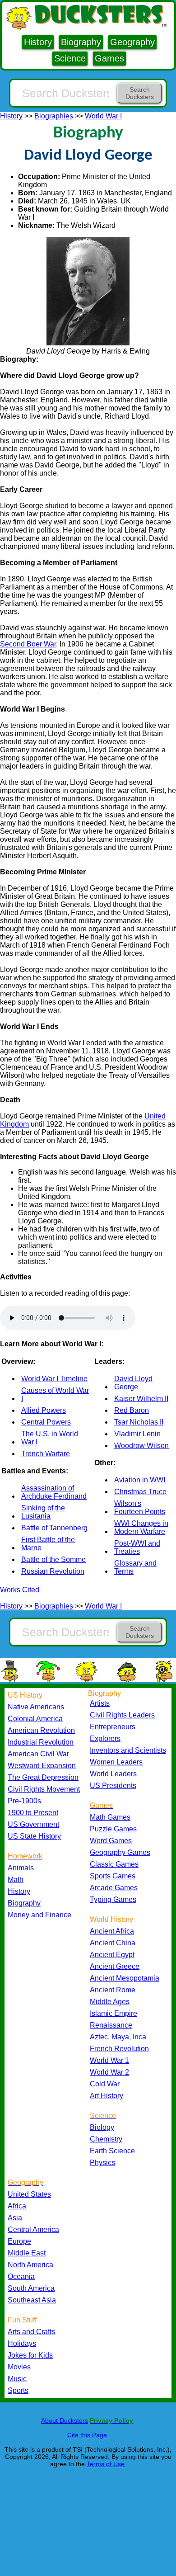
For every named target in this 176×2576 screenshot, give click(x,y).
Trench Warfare (46, 1454)
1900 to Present (33, 1813)
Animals (21, 1868)
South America (31, 2288)
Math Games (110, 1817)
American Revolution (41, 1730)
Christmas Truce (140, 1492)
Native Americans (36, 1707)
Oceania (21, 2276)
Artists (100, 1703)
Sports (18, 2390)
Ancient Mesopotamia (125, 1978)
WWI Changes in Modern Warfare (141, 1527)
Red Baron (132, 1410)
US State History (34, 1836)
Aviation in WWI (140, 1480)
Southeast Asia (32, 2300)
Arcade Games (114, 1888)
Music (17, 2379)
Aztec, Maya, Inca (118, 2037)
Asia (15, 2218)
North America (30, 2265)
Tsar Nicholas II (139, 1422)
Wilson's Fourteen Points (140, 1507)
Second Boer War (28, 644)
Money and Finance (39, 1915)
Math (16, 1880)
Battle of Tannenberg (54, 1528)
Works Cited (20, 1590)
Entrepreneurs (113, 1727)
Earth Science (112, 2151)
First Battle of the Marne (48, 1544)
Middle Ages (110, 2002)
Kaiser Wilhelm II (141, 1399)
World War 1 (109, 2060)
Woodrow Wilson (141, 1446)
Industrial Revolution (41, 1742)
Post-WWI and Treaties (137, 1547)
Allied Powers (44, 1410)
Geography (132, 42)
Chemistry (106, 2139)
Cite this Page (87, 2435)
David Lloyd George (133, 1383)
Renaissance (111, 2025)
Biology (102, 2127)
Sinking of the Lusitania (43, 1512)
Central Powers (46, 1422)
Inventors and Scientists (128, 1750)
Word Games (111, 1841)
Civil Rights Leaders (122, 1715)
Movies (19, 2367)
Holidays (22, 2343)
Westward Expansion (42, 1766)
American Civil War (38, 1754)
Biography (81, 42)
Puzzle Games (113, 1829)
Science (70, 58)
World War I (103, 116)
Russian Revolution (53, 1571)
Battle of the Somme (53, 1559)
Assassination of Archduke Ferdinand (54, 1492)
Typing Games (113, 1899)
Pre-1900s (24, 1801)
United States (29, 2194)
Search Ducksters (140, 93)
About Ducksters (65, 2420)
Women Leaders (116, 1762)
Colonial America (35, 1719)
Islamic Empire (113, 2013)
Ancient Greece (115, 1966)
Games (109, 58)
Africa (17, 2206)
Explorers (105, 1739)
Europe (19, 2241)
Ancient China (113, 1943)
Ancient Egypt (112, 1955)
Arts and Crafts (31, 2332)
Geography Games (120, 1852)
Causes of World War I (55, 1394)
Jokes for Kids (30, 2355)
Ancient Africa (112, 1931)
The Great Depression (43, 1777)
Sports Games (113, 1876)
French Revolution (119, 2049)
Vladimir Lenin (137, 1434)
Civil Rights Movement (44, 1789)
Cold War (105, 2084)
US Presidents (113, 1786)
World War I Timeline (54, 1379)
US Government (33, 1824)
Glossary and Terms (135, 1567)
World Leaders (113, 1774)
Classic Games (114, 1864)
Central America (33, 2229)
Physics (102, 2163)
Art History (107, 2096)
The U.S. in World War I (50, 1438)
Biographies (54, 116)
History (38, 42)
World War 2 (109, 2072)
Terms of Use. (107, 2464)
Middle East (27, 2253)
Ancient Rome (113, 1990)
